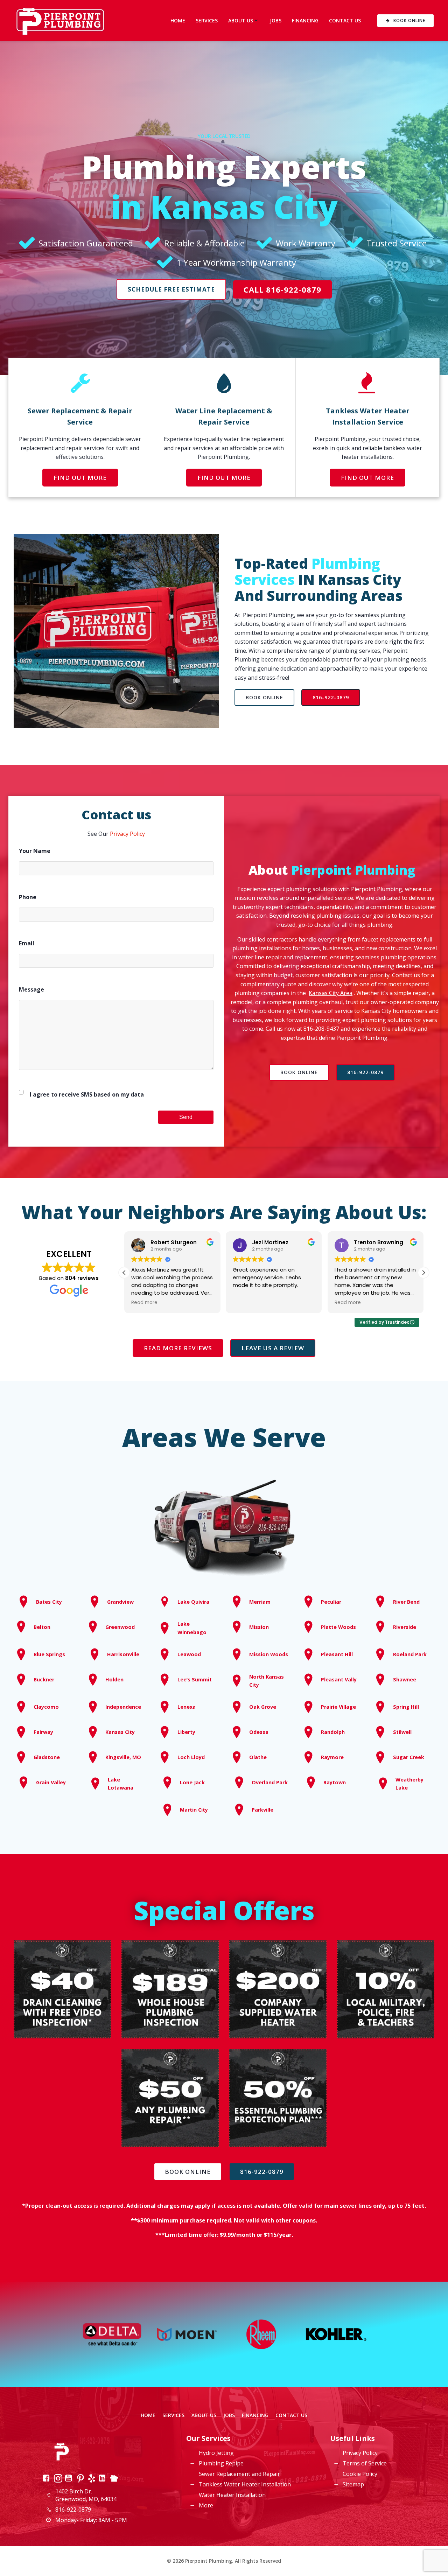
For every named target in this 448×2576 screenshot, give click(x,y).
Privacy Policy (127, 834)
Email (27, 943)
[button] (423, 1273)
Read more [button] (246, 1303)
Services (207, 20)
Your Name (35, 851)
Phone (28, 897)
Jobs (276, 20)
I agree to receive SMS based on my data (87, 1094)
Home (178, 20)
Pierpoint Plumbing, (269, 615)
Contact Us (345, 20)
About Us (241, 20)
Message (31, 989)
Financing (305, 20)
